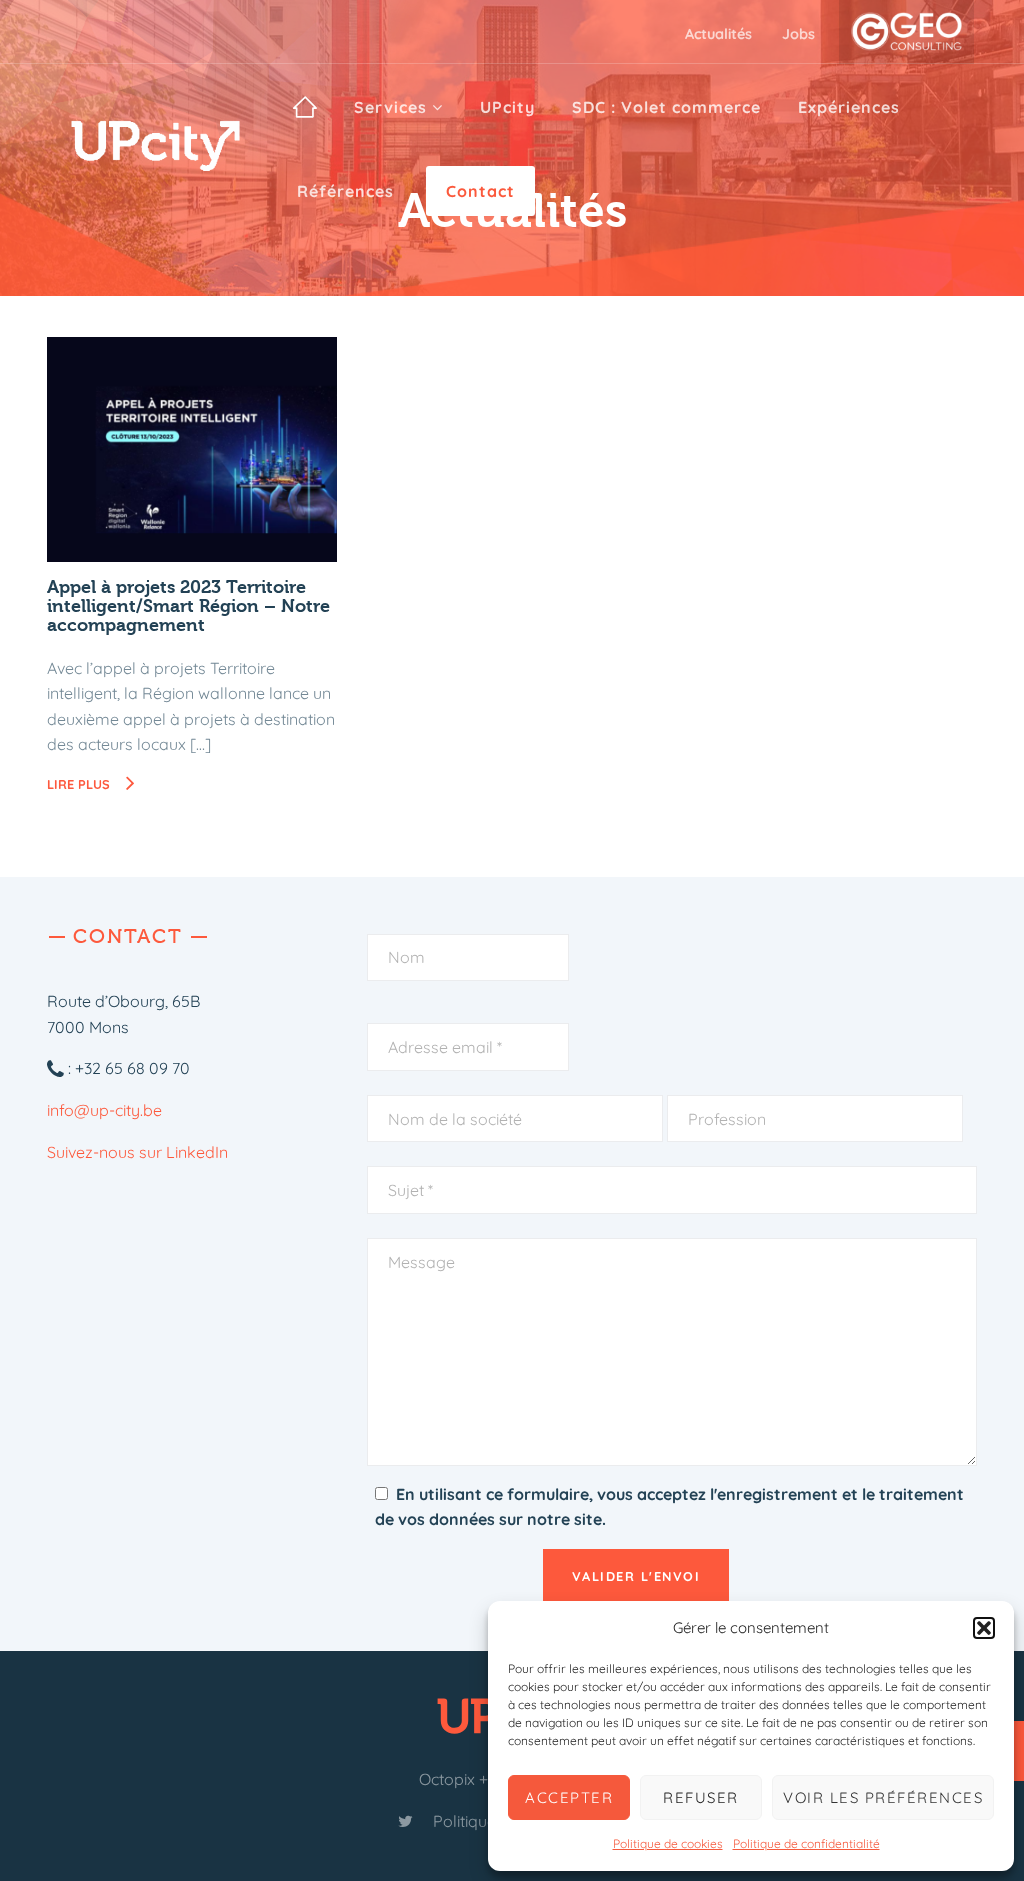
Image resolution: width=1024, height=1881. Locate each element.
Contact (480, 191)
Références (345, 191)
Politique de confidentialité (806, 1843)
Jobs (798, 34)
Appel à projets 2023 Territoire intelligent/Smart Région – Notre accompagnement (188, 607)
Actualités (718, 34)
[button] (984, 1628)
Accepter (569, 1797)
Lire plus (97, 783)
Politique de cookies (668, 1843)
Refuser (701, 1797)
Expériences (849, 107)
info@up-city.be (104, 1110)
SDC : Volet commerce (666, 107)
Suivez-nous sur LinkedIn (137, 1152)
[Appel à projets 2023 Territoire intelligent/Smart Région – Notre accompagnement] (192, 449)
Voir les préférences (883, 1797)
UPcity (507, 107)
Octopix (447, 1779)
